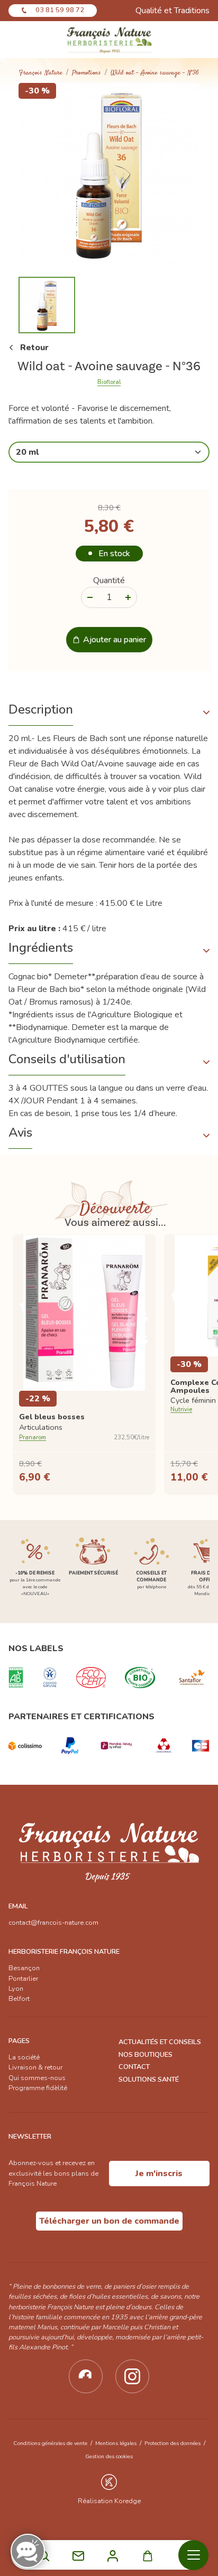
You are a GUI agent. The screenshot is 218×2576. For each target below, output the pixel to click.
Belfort (19, 1999)
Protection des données (172, 2443)
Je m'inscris (159, 2174)
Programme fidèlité (38, 2088)
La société (24, 2057)
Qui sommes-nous (37, 2078)
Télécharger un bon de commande (109, 2221)
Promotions (87, 73)
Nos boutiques (146, 2055)
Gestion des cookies (109, 2456)
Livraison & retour (35, 2067)
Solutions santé (149, 2079)
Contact (134, 2067)
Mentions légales (116, 2443)
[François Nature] (109, 40)
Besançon (24, 1968)
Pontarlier (23, 1979)
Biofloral (109, 382)
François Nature (41, 73)
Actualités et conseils (160, 2042)
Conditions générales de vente (50, 2443)
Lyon (16, 1989)
